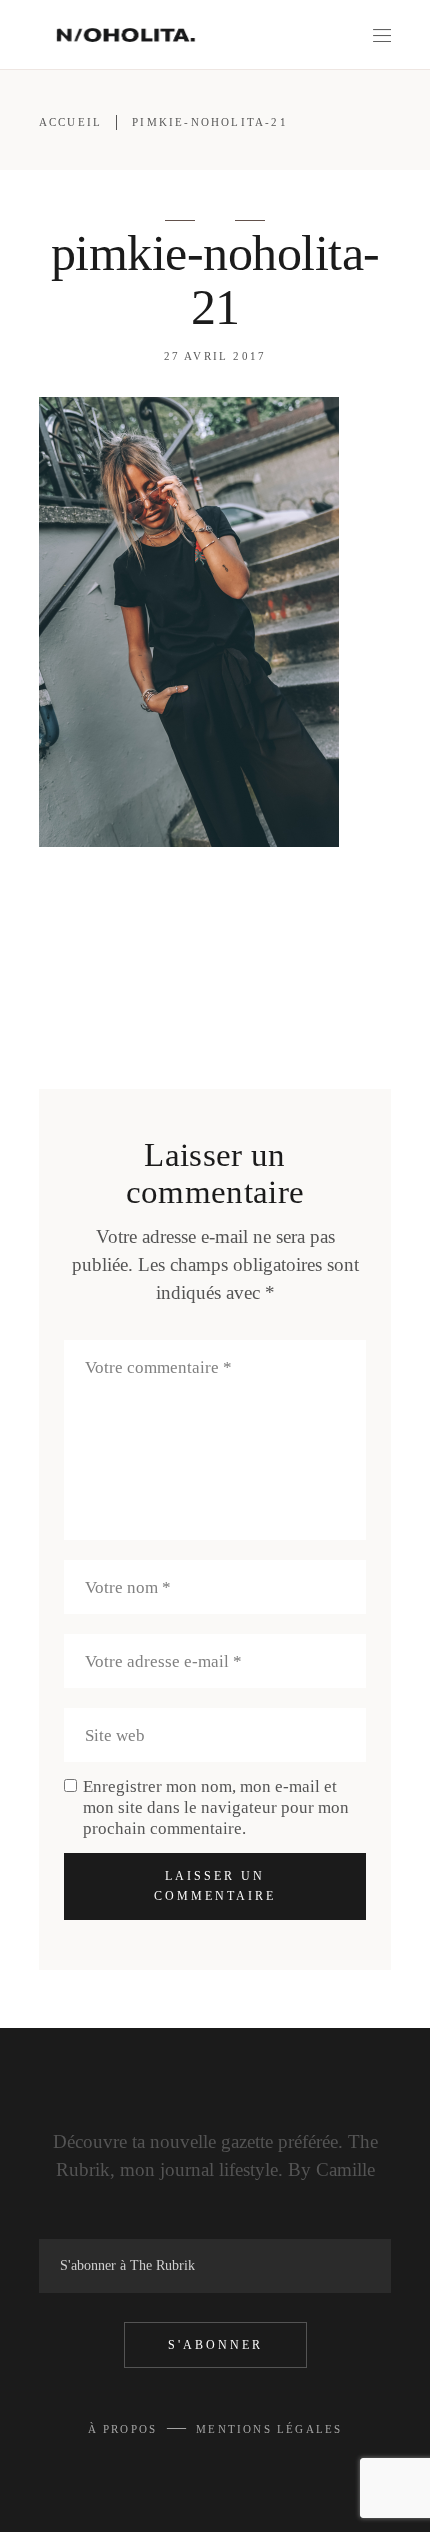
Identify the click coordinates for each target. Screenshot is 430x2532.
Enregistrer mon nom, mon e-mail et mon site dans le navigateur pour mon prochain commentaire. (216, 1807)
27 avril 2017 (215, 356)
